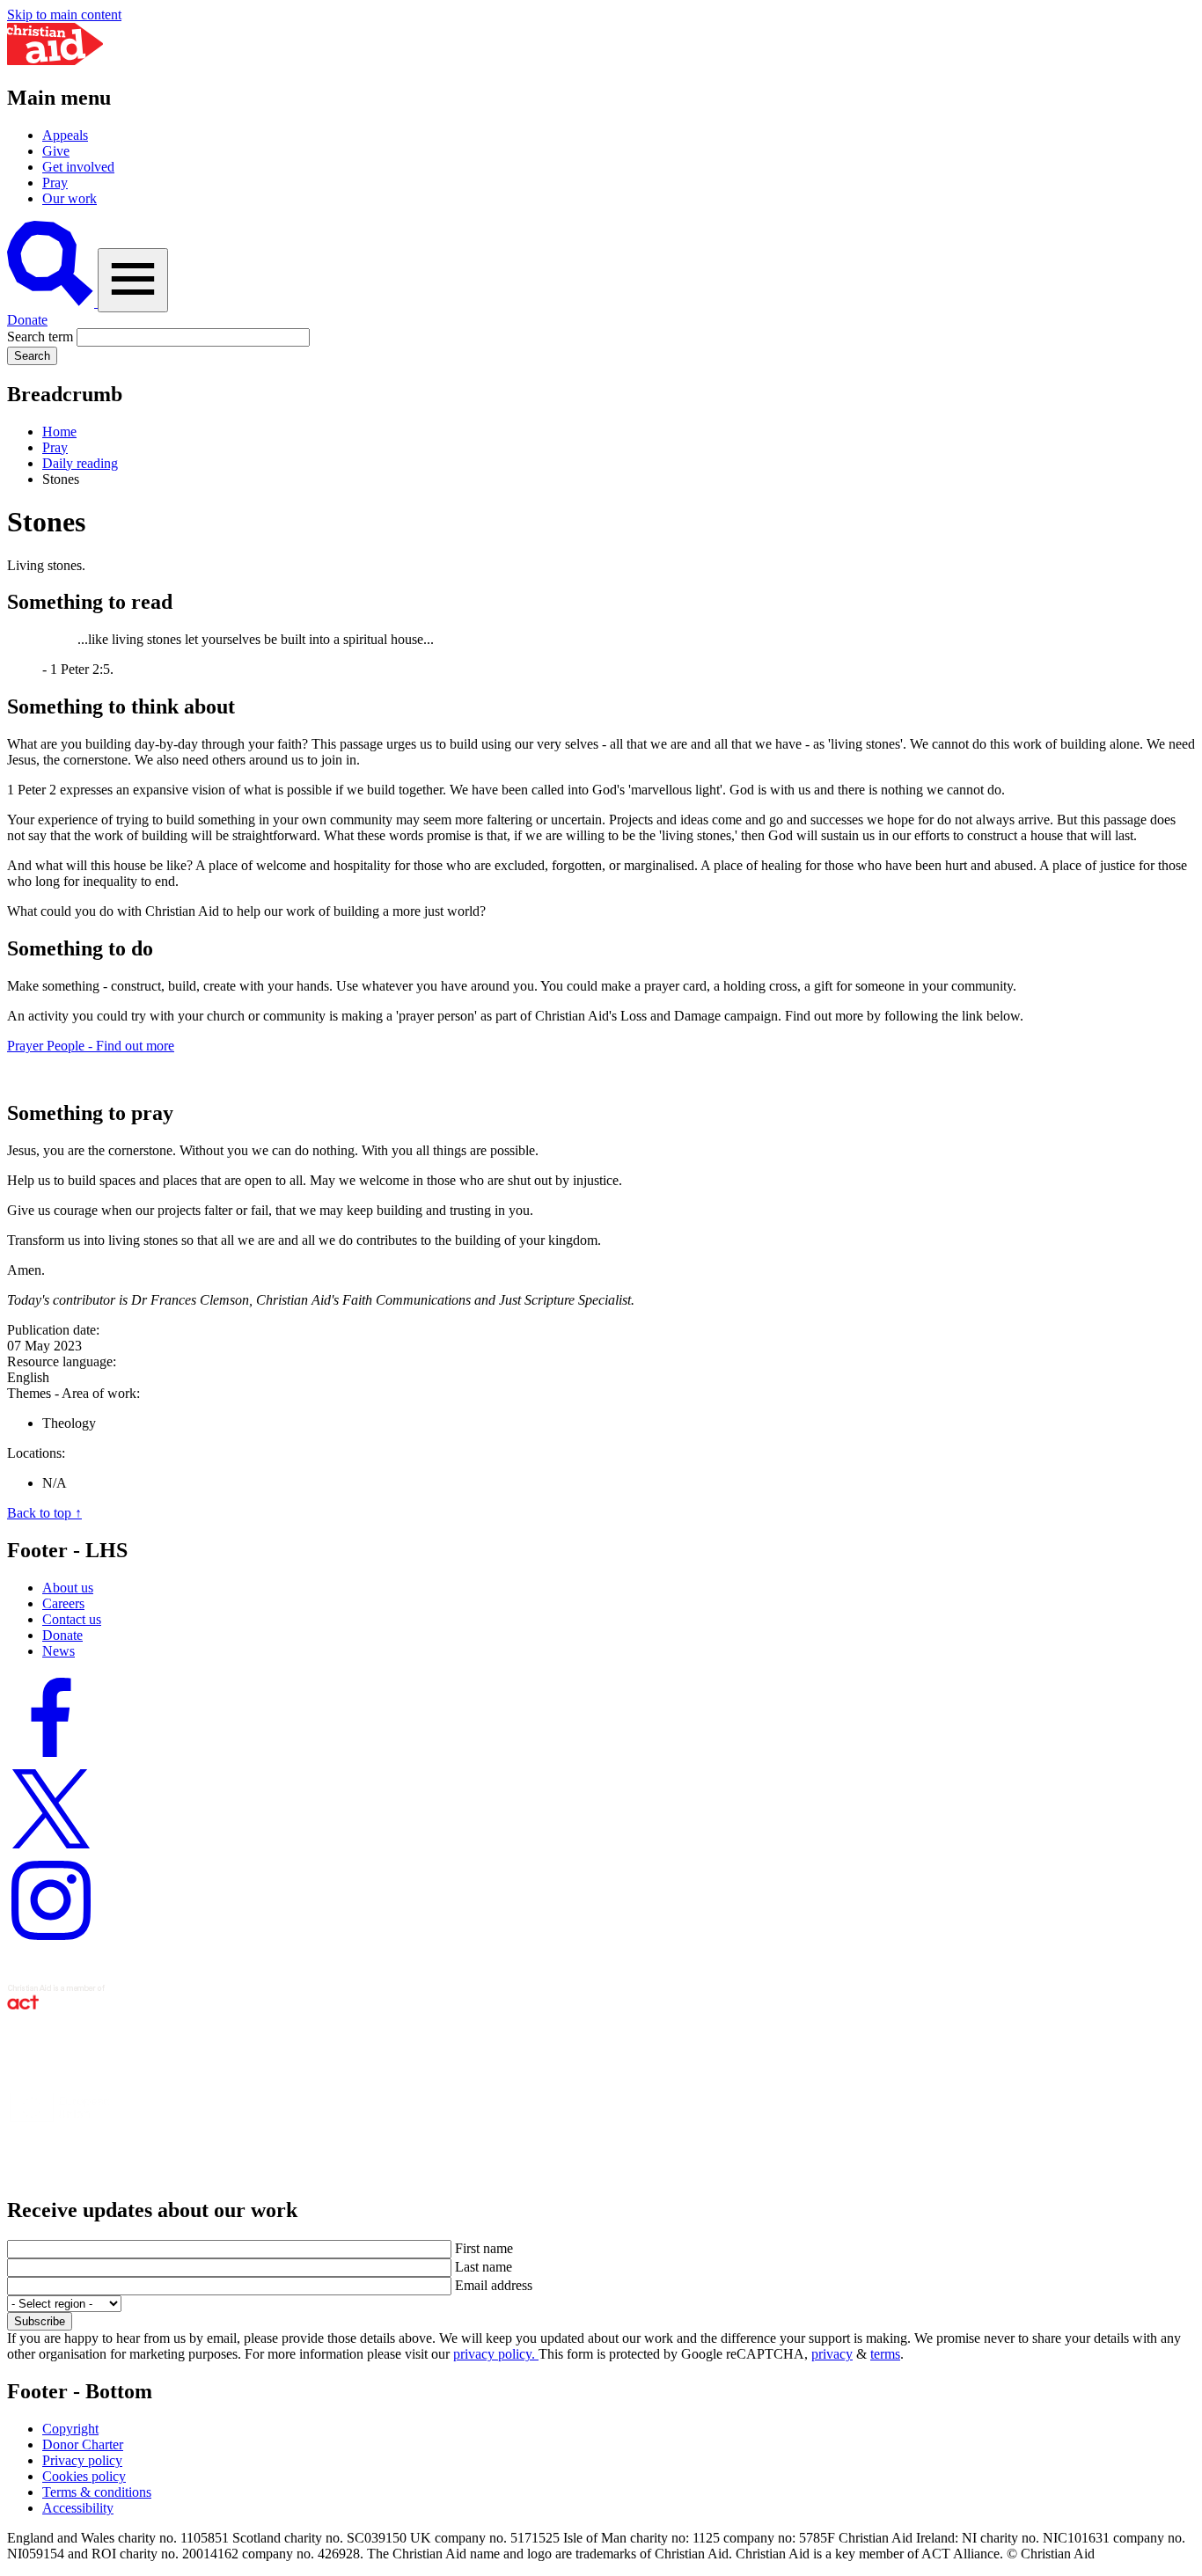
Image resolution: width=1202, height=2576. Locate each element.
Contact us (72, 1619)
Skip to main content (64, 15)
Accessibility (78, 2508)
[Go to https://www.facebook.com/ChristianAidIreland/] (51, 1756)
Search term (40, 337)
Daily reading (80, 463)
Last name (484, 2267)
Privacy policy (82, 2460)
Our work (70, 198)
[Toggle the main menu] (133, 280)
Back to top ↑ (44, 1513)
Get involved (78, 167)
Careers (63, 1603)
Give (56, 151)
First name (484, 2248)
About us (68, 1588)
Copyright (70, 2429)
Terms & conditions (97, 2492)
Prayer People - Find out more (91, 1046)
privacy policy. (496, 2354)
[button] (52, 302)
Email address (494, 2285)
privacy (832, 2354)
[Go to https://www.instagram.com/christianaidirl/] (51, 1939)
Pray (55, 183)
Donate (27, 320)
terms (885, 2354)
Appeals (65, 135)
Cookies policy (84, 2476)
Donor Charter (83, 2444)
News (59, 1651)
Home (59, 432)
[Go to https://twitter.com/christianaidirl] (51, 1848)
